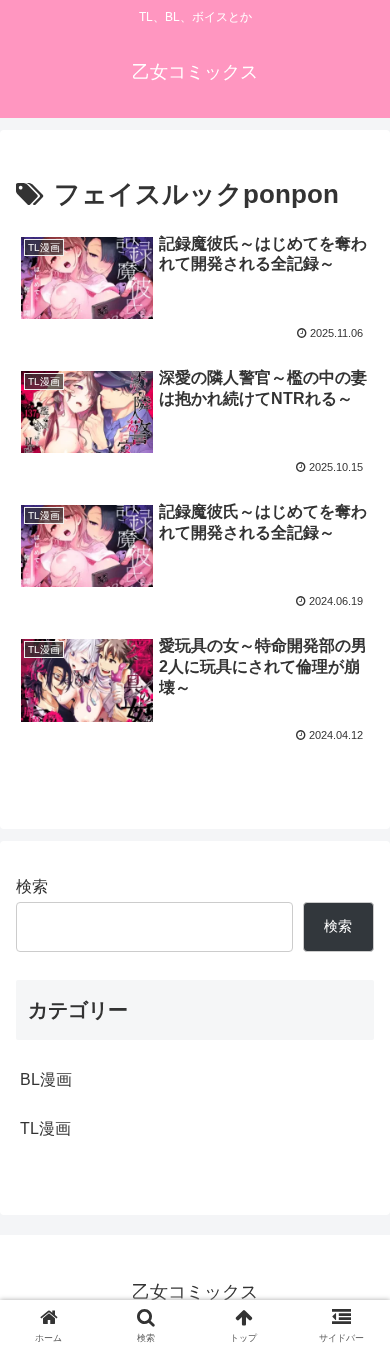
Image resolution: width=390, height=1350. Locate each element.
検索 (32, 886)
